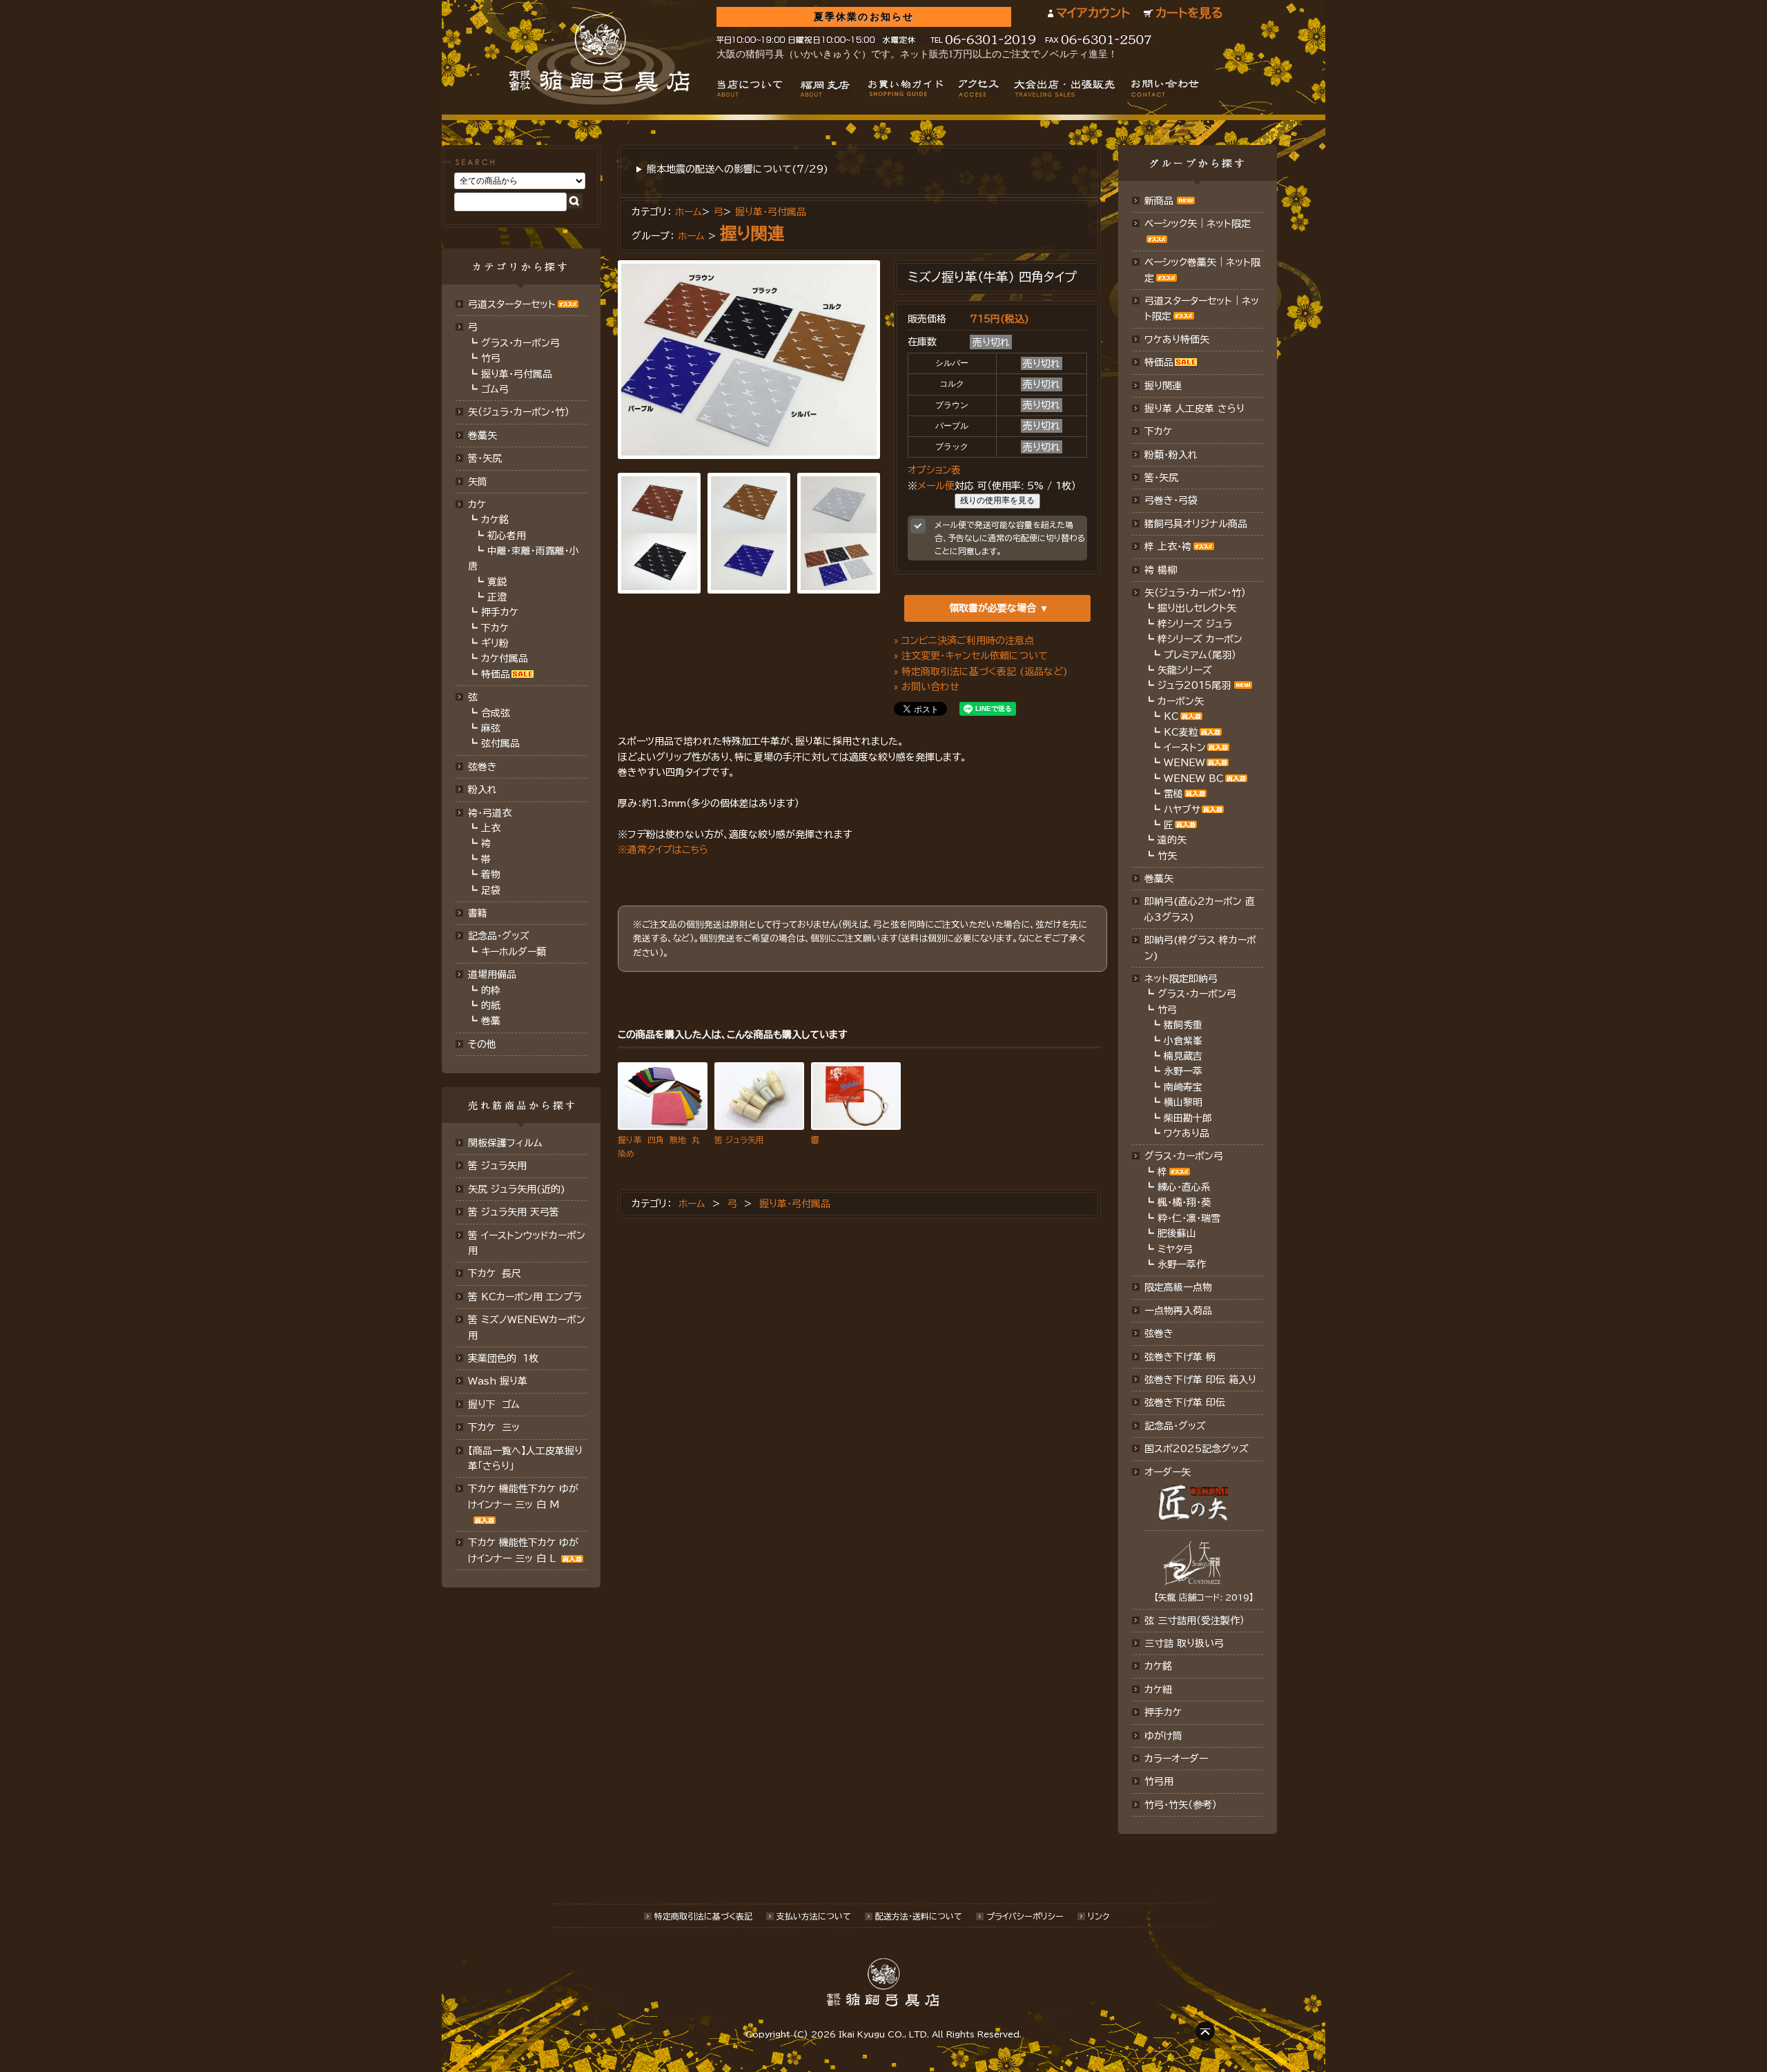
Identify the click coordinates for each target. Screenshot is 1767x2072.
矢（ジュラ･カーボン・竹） (1195, 593)
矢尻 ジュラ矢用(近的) (517, 1189)
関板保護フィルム (505, 1143)
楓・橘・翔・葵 (1184, 1202)
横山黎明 (1183, 1102)
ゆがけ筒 (1163, 1736)
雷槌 (1173, 794)
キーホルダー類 (514, 952)
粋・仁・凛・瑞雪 (1189, 1218)
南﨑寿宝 (1183, 1087)
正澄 (497, 597)
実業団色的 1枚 (503, 1358)
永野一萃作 (1182, 1264)
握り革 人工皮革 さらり (1194, 409)
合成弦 (496, 713)
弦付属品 (500, 743)
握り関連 (752, 233)
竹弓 (491, 358)
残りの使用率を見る (997, 500)
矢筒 (478, 482)
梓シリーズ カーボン (1200, 639)
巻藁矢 (482, 436)
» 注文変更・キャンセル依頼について (971, 656)
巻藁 (491, 1021)
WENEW (1184, 763)
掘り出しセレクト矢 (1197, 608)
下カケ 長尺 (495, 1273)
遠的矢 (1172, 840)
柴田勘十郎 (1188, 1118)
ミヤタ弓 (1175, 1249)
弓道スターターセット (512, 304)
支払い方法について (814, 1916)
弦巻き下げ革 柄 (1180, 1357)
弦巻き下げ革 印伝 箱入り (1200, 1380)
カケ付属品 (505, 658)
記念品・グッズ (499, 936)
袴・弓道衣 (490, 813)
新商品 (1159, 201)
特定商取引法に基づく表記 (703, 1916)
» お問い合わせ (927, 687)
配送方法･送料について (919, 1916)
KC (1171, 716)
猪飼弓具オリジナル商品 (1196, 524)
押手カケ (500, 612)
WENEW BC (1194, 779)
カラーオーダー (1176, 1759)
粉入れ (482, 790)
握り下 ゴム (494, 1405)
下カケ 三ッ (494, 1427)
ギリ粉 (495, 643)
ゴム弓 (495, 389)
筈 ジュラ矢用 (497, 1166)
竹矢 (1167, 856)
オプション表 (934, 470)
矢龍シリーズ (1185, 670)
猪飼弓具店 (599, 59)
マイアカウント (1093, 13)
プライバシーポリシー (1025, 1916)
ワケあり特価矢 (1177, 340)
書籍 (478, 913)
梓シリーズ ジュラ (1195, 624)
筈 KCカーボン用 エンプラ (525, 1297)
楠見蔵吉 (1183, 1056)
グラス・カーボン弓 (520, 343)
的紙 (491, 1006)
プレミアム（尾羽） (1200, 655)
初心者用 (507, 536)
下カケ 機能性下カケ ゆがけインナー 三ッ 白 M (523, 1496)
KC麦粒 (1181, 732)
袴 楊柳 (1161, 570)
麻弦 (491, 728)
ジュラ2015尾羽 (1194, 685)
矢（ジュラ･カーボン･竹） (519, 412)
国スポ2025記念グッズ (1197, 1449)
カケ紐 (1158, 1690)
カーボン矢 (1181, 701)
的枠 (491, 990)
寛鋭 (497, 582)
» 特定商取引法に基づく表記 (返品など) (981, 672)
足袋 (491, 890)
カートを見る (1189, 13)
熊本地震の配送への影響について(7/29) (738, 169)
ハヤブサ (1182, 810)
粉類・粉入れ (1171, 455)
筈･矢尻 (485, 458)
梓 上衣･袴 (1168, 547)
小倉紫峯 (1183, 1041)
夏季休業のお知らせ (864, 17)
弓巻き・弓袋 (1171, 500)
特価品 (496, 674)
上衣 (491, 828)
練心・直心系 (1184, 1187)
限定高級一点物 (1178, 1287)
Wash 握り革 (498, 1381)
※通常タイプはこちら (663, 850)
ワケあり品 (1187, 1133)
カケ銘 (495, 520)
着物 (491, 874)
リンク (1099, 1916)
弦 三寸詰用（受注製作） (1194, 1621)
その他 (482, 1044)
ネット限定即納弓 (1181, 979)
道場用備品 (492, 975)
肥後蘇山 (1177, 1233)
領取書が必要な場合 (993, 608)
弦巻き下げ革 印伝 (1185, 1402)
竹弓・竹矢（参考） (1181, 1805)
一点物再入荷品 (1178, 1311)
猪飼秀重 (1183, 1025)
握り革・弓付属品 (517, 374)
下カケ (495, 628)
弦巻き (482, 767)
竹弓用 (1159, 1781)
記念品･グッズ (1175, 1426)
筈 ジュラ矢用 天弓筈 (514, 1212)
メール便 (936, 486)
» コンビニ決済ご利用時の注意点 (964, 641)
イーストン (1185, 747)
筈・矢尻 (1161, 478)
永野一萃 (1183, 1071)
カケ (477, 505)
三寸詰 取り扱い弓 (1184, 1643)
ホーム (689, 212)
